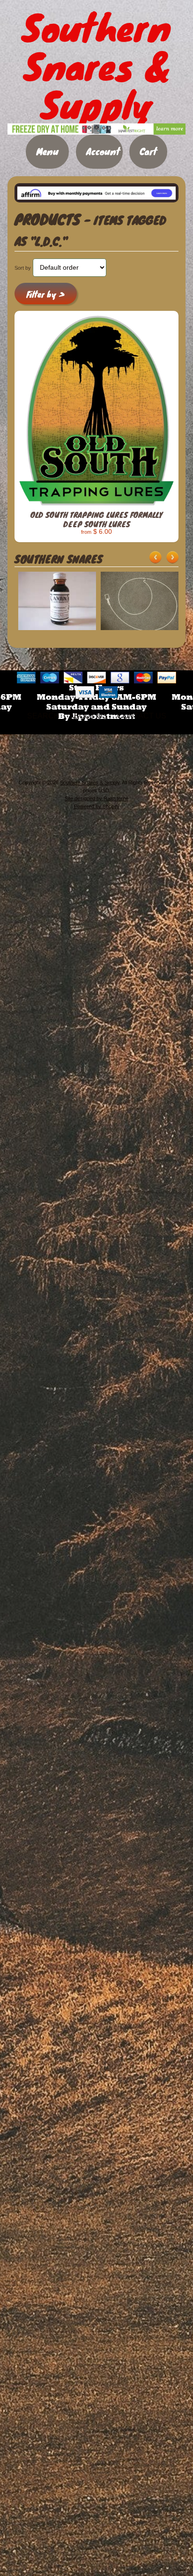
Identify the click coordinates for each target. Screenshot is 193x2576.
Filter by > (45, 294)
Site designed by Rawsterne (96, 798)
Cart (148, 151)
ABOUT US (88, 716)
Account (103, 151)
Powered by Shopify (97, 806)
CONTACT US (142, 716)
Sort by (23, 268)
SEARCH (43, 716)
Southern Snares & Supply (90, 782)
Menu (47, 151)
